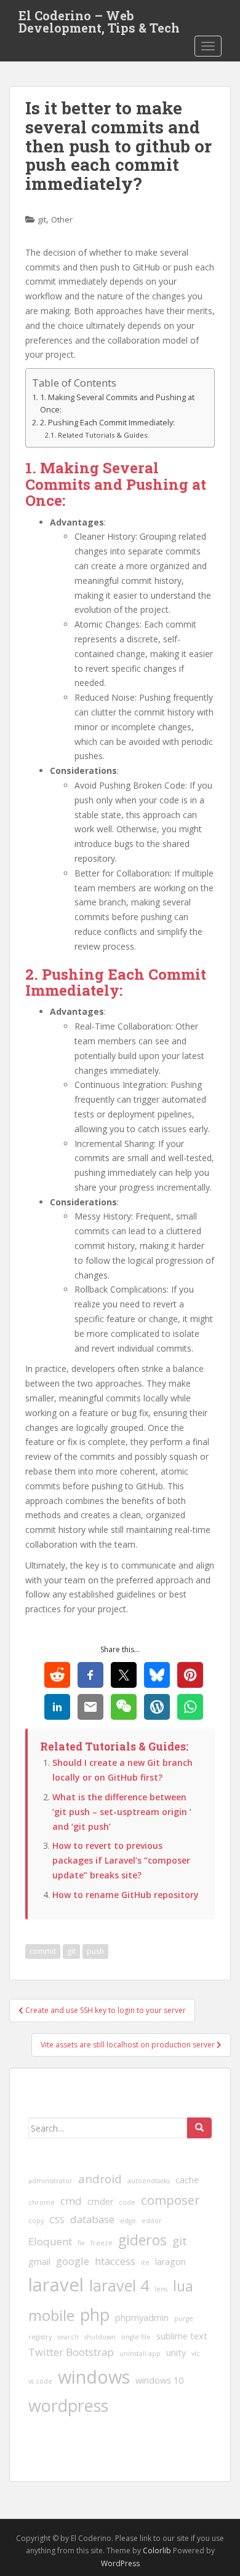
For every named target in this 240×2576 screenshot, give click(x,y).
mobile (51, 2315)
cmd (71, 2201)
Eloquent (50, 2241)
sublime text (182, 2336)
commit (43, 1951)
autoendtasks (149, 2181)
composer (170, 2200)
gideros (142, 2240)
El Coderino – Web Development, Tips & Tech (99, 19)
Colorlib (157, 2550)
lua (183, 2286)
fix (81, 2243)
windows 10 (159, 2380)
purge (184, 2318)
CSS (57, 2220)
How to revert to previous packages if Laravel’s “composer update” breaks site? (121, 1860)
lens (161, 2289)
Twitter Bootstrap (71, 2352)
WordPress (120, 2563)
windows (94, 2377)
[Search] (199, 2128)
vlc (196, 2353)
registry (40, 2337)
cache (187, 2180)
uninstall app (140, 2353)
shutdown (100, 2337)
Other (62, 219)
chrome (42, 2202)
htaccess (115, 2261)
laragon (170, 2262)
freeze (102, 2243)
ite (145, 2263)
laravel (56, 2285)
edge (128, 2221)
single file (136, 2337)
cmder (100, 2201)
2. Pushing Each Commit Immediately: (107, 423)
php (95, 2314)
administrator (50, 2181)
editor (152, 2221)
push (95, 1951)
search (68, 2337)
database (92, 2219)
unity (176, 2353)
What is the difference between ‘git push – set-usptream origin (122, 1812)
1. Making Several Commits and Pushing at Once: (117, 404)
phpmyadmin (142, 2318)
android (100, 2179)
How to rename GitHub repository (126, 1895)
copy (36, 2221)
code (127, 2202)
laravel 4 (119, 2285)
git (42, 219)
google (73, 2261)
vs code (40, 2381)
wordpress (68, 2405)
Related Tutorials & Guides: (103, 435)
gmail (39, 2262)
